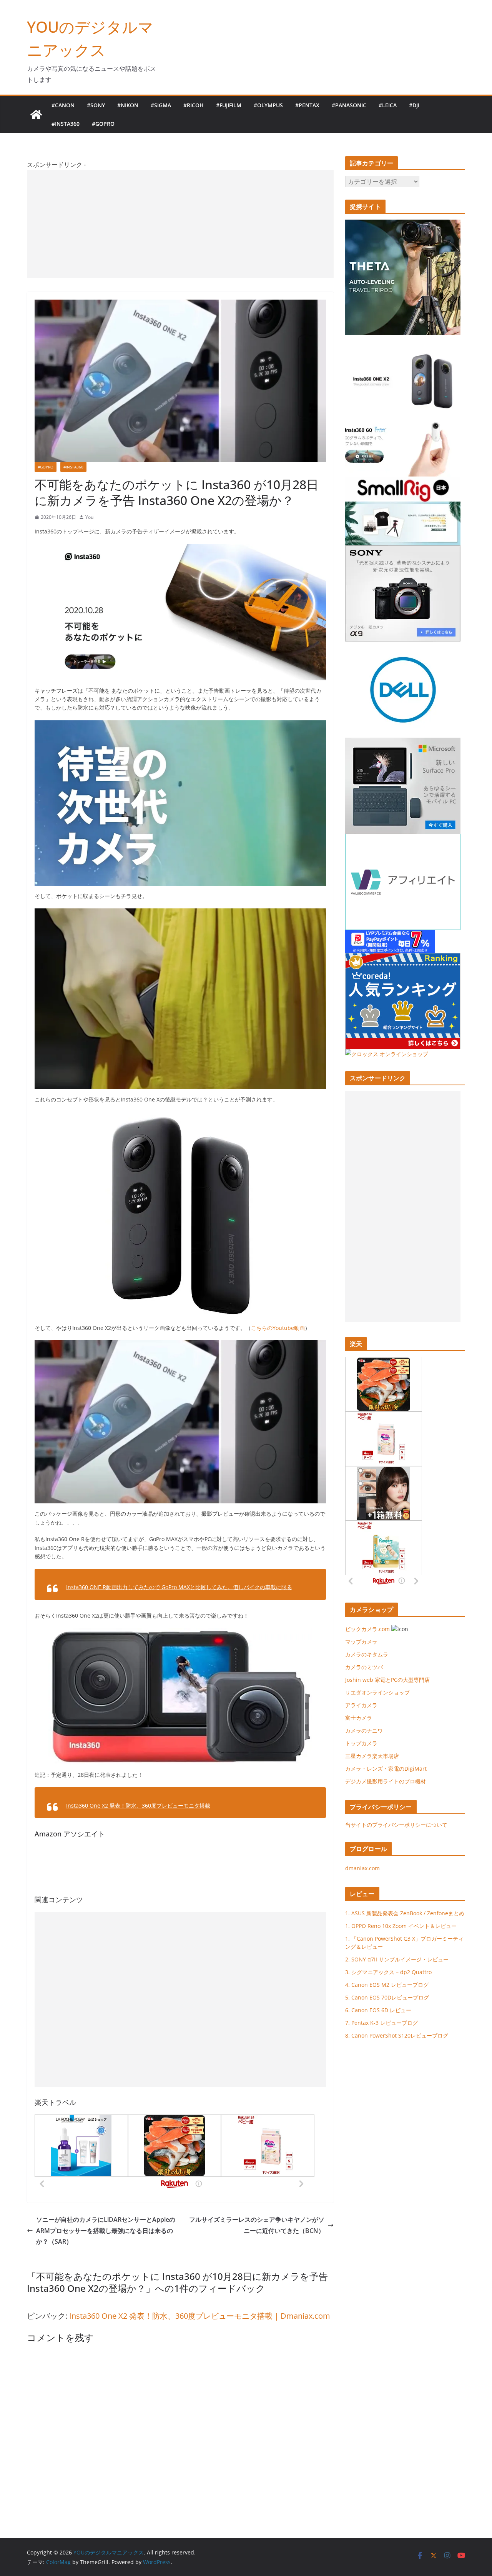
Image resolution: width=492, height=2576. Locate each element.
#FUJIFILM (229, 105)
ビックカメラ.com (367, 1629)
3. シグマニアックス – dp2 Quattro (388, 1972)
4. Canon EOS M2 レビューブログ (387, 1985)
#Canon (63, 105)
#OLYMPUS (268, 105)
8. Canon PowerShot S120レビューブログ (397, 2035)
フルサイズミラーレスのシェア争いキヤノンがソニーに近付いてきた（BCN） (257, 2225)
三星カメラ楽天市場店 (372, 1756)
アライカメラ (361, 1705)
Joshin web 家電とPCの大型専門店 (387, 1680)
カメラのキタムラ (367, 1654)
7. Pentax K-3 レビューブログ (381, 2023)
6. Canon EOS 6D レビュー (378, 2010)
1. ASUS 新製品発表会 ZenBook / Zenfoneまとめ (405, 1913)
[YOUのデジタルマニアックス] (36, 115)
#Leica (388, 105)
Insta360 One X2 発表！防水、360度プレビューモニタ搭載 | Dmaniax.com (200, 2316)
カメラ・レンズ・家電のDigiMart (386, 1769)
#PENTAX (307, 105)
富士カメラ (359, 1718)
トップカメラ (364, 1743)
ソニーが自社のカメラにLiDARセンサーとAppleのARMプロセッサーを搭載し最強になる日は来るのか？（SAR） (106, 2231)
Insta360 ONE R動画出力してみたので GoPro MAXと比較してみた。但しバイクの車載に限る (179, 1587)
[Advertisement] (180, 224)
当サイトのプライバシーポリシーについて (396, 1825)
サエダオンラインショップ (377, 1692)
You (89, 517)
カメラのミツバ (364, 1667)
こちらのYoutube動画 (278, 1328)
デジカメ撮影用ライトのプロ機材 (386, 1781)
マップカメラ (361, 1642)
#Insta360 (66, 124)
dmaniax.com (362, 1868)
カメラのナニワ (364, 1730)
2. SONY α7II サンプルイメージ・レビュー (397, 1959)
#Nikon (128, 105)
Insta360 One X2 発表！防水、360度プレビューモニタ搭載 (138, 1805)
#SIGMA (161, 105)
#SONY (96, 105)
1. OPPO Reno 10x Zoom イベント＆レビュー (401, 1926)
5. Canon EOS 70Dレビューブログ (387, 1997)
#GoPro (103, 124)
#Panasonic (349, 105)
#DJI (414, 105)
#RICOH (194, 105)
